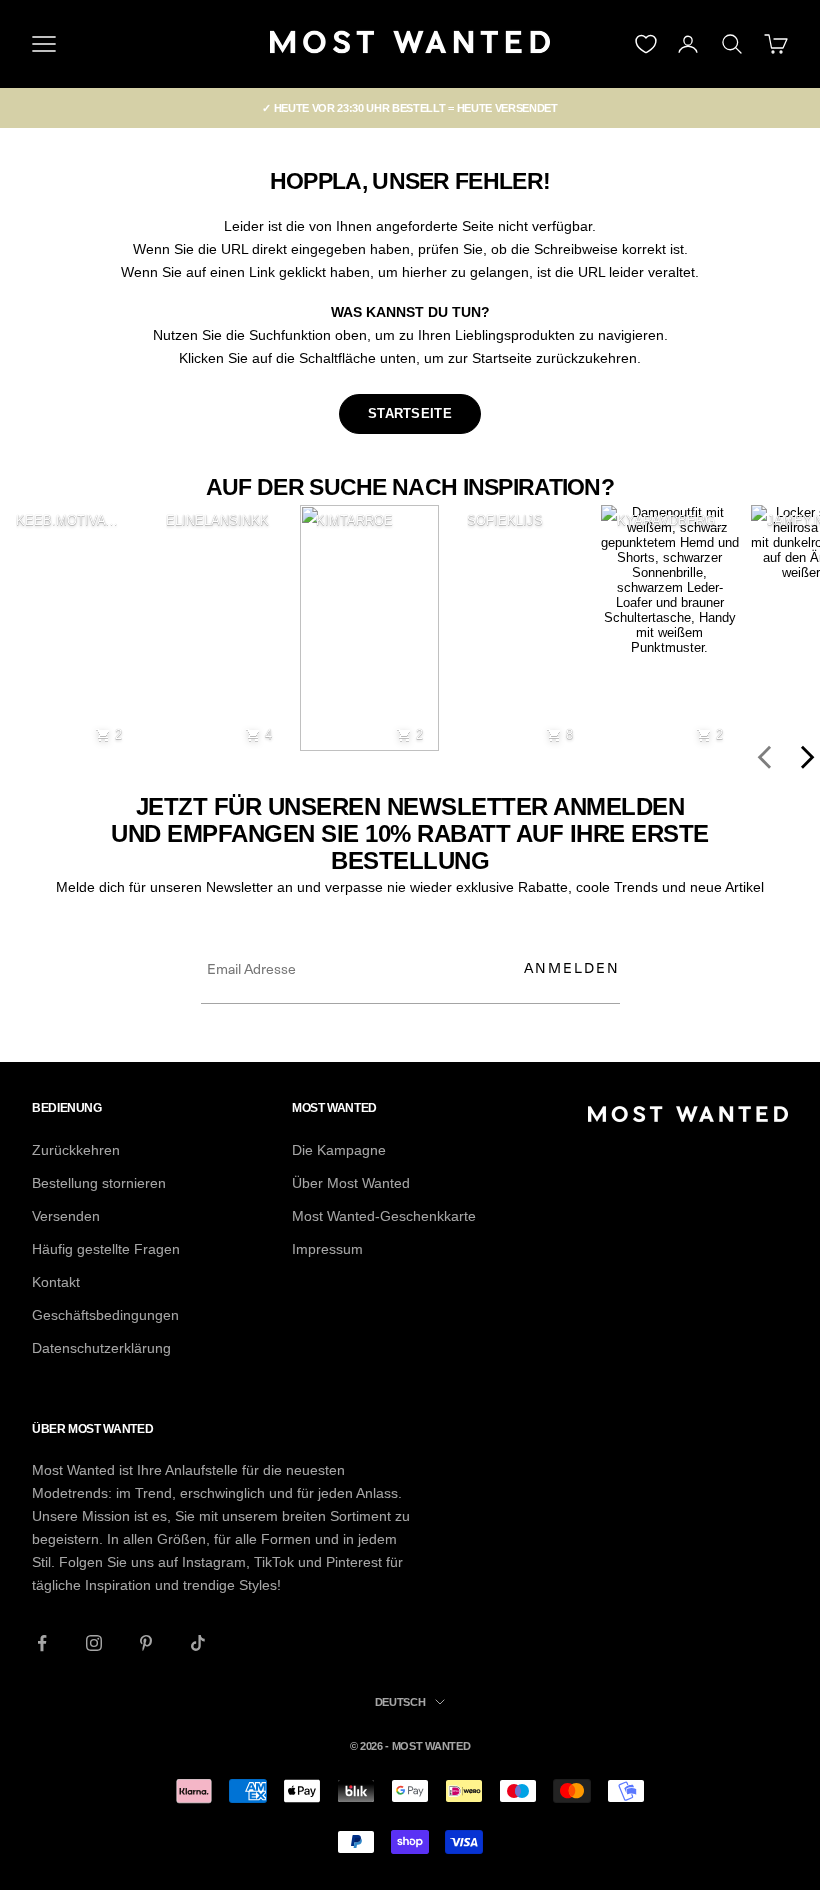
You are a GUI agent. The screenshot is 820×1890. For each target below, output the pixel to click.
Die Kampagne (339, 1150)
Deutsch (400, 1702)
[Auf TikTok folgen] (198, 1643)
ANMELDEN (572, 967)
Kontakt (56, 1282)
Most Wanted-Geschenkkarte (384, 1216)
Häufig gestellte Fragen (106, 1249)
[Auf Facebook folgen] (42, 1643)
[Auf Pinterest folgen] (146, 1643)
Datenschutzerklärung (101, 1348)
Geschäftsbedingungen (105, 1315)
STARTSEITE (410, 413)
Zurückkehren (76, 1150)
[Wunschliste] (646, 44)
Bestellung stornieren (99, 1183)
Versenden (66, 1216)
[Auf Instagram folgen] (94, 1643)
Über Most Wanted (351, 1183)
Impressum (327, 1249)
